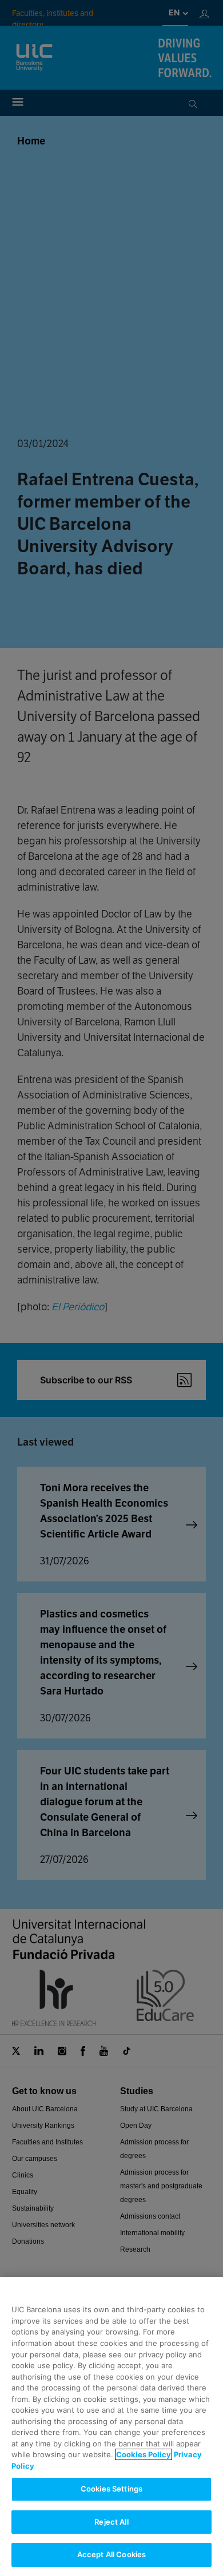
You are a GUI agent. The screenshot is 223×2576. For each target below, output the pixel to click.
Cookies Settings (111, 2489)
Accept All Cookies (111, 2554)
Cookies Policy (144, 2454)
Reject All (111, 2522)
